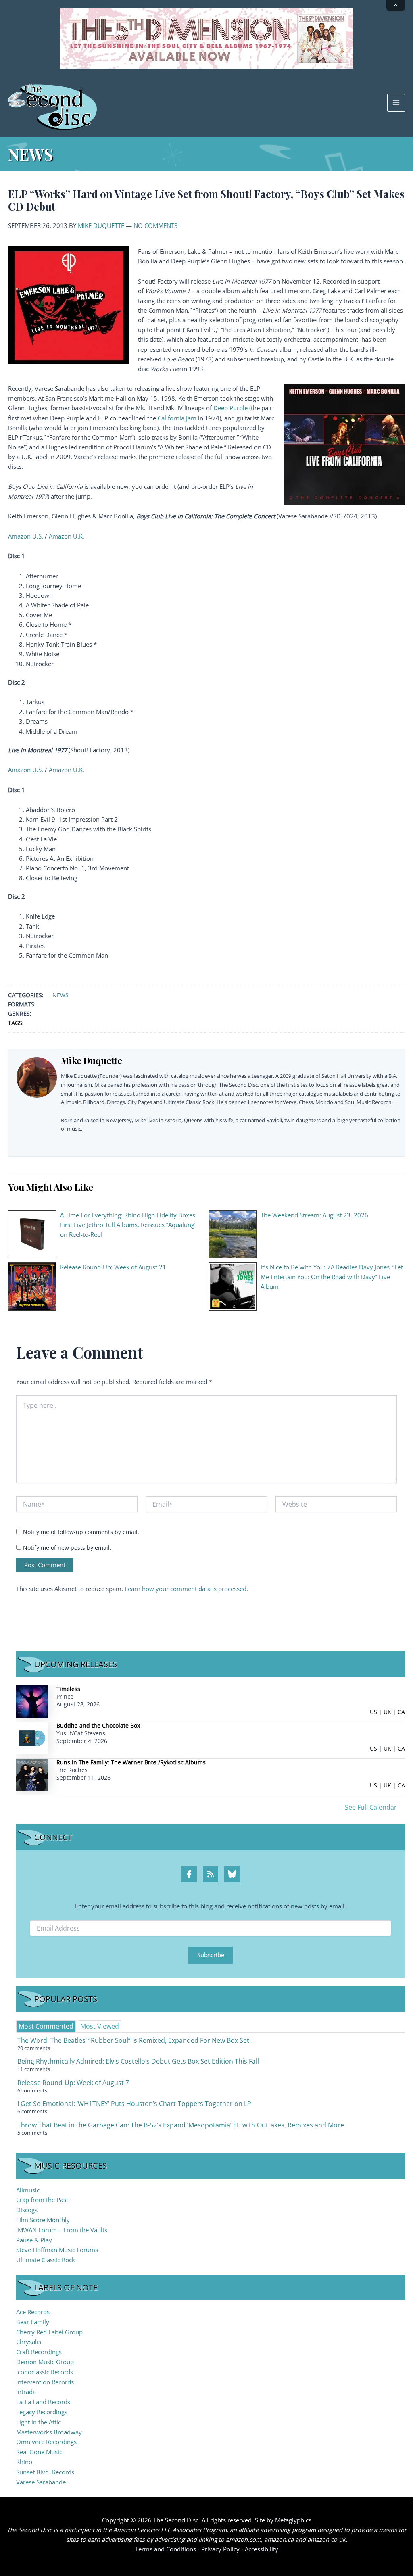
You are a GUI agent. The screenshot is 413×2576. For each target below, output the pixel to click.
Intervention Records (45, 2382)
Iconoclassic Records (45, 2372)
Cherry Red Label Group (49, 2332)
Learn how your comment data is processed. (186, 1589)
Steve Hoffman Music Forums (57, 2250)
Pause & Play (34, 2240)
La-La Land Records (43, 2402)
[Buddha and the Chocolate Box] (32, 1738)
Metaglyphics (293, 2520)
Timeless (68, 1689)
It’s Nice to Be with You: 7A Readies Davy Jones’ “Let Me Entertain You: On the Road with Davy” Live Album (332, 1277)
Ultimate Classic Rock (46, 2260)
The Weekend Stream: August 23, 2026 (314, 1215)
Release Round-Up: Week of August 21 (113, 1267)
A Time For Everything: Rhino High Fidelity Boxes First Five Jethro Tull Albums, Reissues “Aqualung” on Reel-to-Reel (128, 1225)
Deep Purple (230, 408)
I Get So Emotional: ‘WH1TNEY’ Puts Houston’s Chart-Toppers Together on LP (134, 2104)
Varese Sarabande (41, 2482)
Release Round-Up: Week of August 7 (73, 2083)
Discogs (27, 2210)
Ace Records (33, 2312)
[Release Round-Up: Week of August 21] (32, 1286)
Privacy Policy (220, 2549)
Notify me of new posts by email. (67, 1548)
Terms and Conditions (166, 2549)
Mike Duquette (101, 225)
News (60, 995)
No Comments (155, 225)
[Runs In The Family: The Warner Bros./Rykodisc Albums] (32, 1774)
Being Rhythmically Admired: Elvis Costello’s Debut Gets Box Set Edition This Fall (138, 2061)
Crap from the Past (42, 2200)
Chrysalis (29, 2342)
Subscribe (211, 1955)
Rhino (24, 2462)
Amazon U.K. (67, 536)
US (373, 1712)
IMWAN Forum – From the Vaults (62, 2230)
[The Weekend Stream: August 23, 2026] (233, 1234)
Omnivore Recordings (46, 2442)
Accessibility (262, 2549)
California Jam (177, 418)
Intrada (26, 2392)
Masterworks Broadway (49, 2432)
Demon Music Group (45, 2362)
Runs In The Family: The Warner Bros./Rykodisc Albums (131, 1762)
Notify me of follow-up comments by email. (81, 1532)
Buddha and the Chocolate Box (98, 1725)
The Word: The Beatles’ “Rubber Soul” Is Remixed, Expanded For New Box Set (133, 2040)
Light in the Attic (39, 2422)
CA (401, 1712)
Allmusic (28, 2190)
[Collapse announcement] (396, 6)
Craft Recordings (39, 2352)
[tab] (46, 2026)
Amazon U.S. (26, 536)
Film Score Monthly (43, 2220)
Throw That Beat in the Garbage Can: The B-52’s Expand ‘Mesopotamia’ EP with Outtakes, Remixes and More (181, 2125)
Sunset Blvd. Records (45, 2472)
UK (387, 1712)
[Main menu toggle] (396, 103)
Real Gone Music (39, 2452)
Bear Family (33, 2322)
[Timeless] (32, 1701)
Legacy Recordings (42, 2412)
